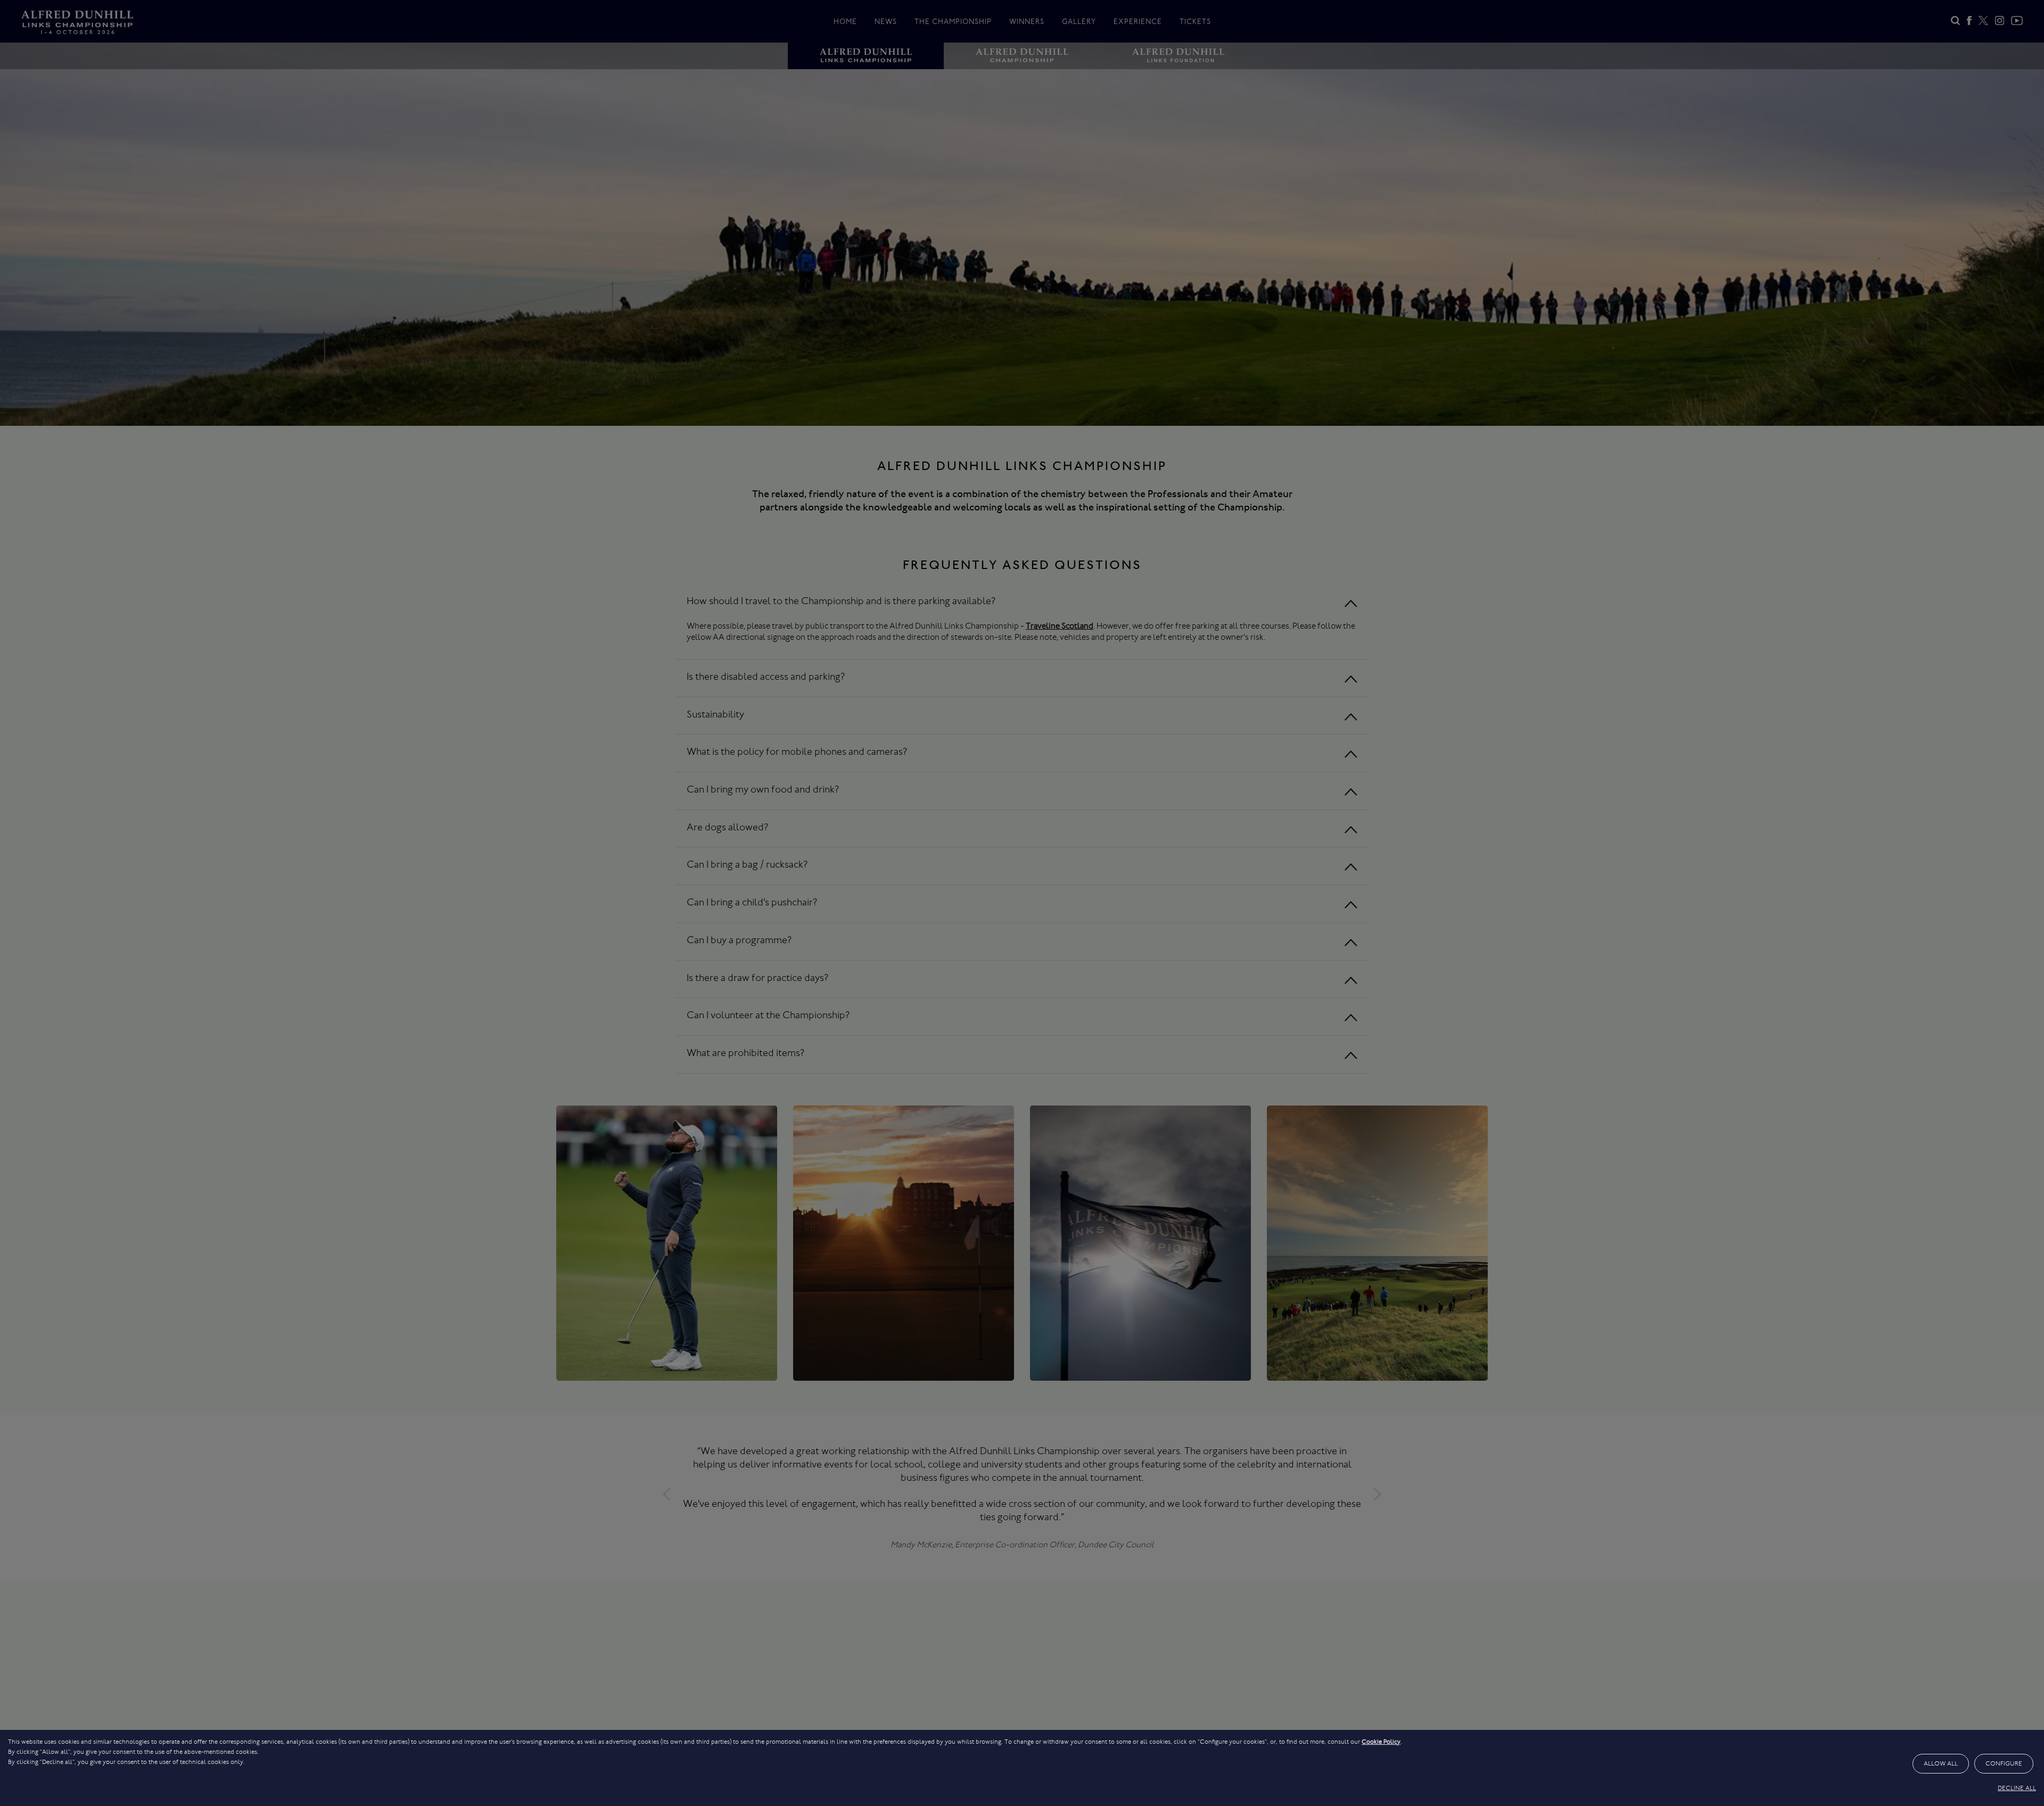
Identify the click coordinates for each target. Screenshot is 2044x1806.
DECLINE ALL (2017, 1788)
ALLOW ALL (1941, 1763)
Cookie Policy (1381, 1742)
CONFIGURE (2004, 1763)
